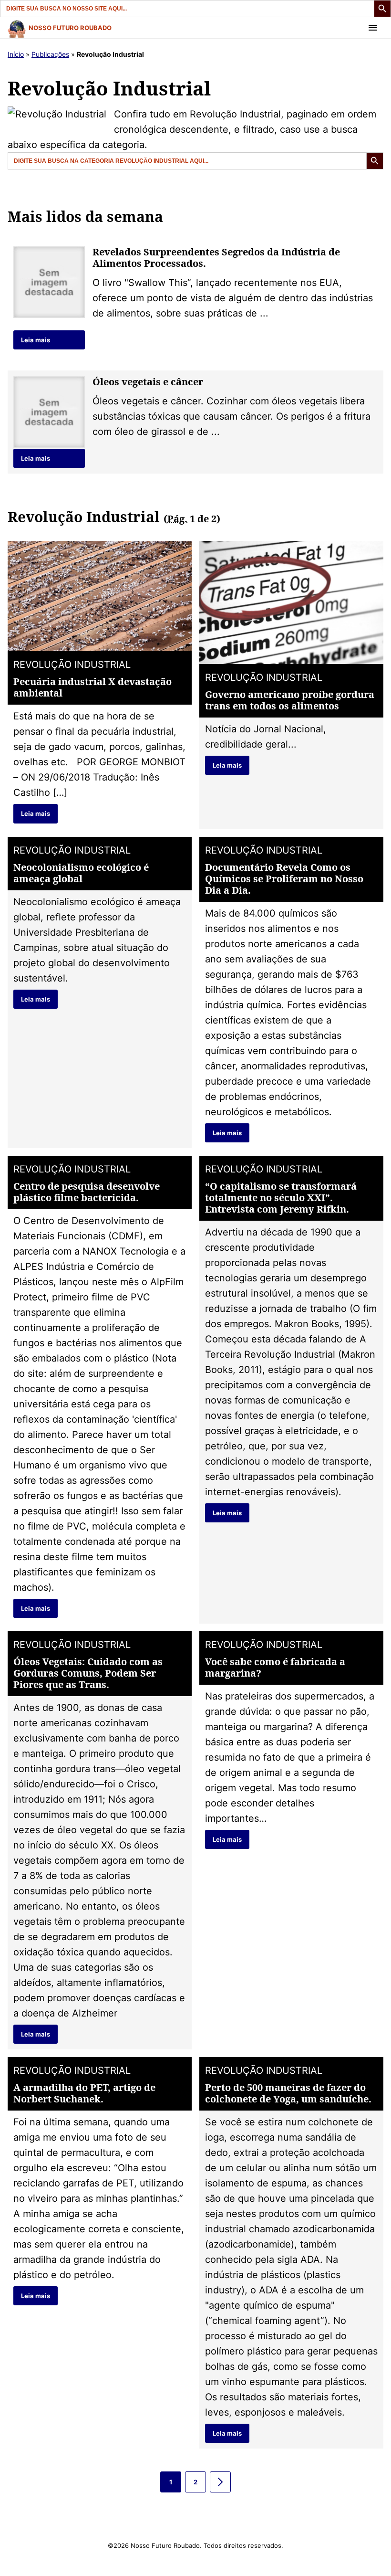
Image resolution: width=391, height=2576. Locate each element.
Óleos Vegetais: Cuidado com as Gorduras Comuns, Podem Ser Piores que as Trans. (88, 1673)
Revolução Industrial (72, 665)
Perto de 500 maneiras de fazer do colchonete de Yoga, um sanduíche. (288, 2093)
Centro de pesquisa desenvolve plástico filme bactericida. (87, 1192)
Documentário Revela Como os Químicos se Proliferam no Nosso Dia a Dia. (284, 879)
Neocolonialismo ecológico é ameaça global (81, 873)
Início (16, 54)
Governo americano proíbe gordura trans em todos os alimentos (290, 700)
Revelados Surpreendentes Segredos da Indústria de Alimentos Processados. (216, 258)
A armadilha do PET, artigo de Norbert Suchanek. (84, 2093)
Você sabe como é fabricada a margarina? (275, 1667)
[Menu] (373, 28)
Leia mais (36, 340)
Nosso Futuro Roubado (70, 28)
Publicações (50, 54)
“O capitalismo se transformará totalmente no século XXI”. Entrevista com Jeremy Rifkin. (281, 1198)
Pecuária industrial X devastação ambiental (93, 687)
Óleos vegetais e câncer (148, 382)
